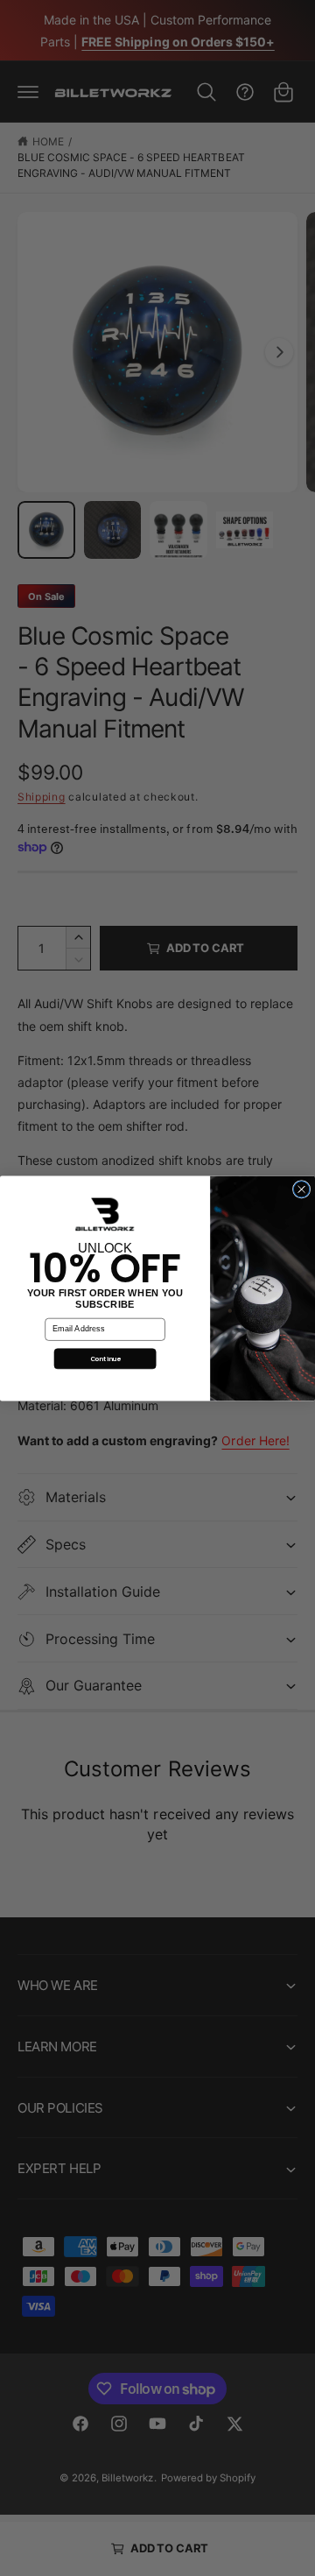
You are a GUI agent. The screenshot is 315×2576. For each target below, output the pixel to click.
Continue (105, 1358)
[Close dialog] (301, 1189)
